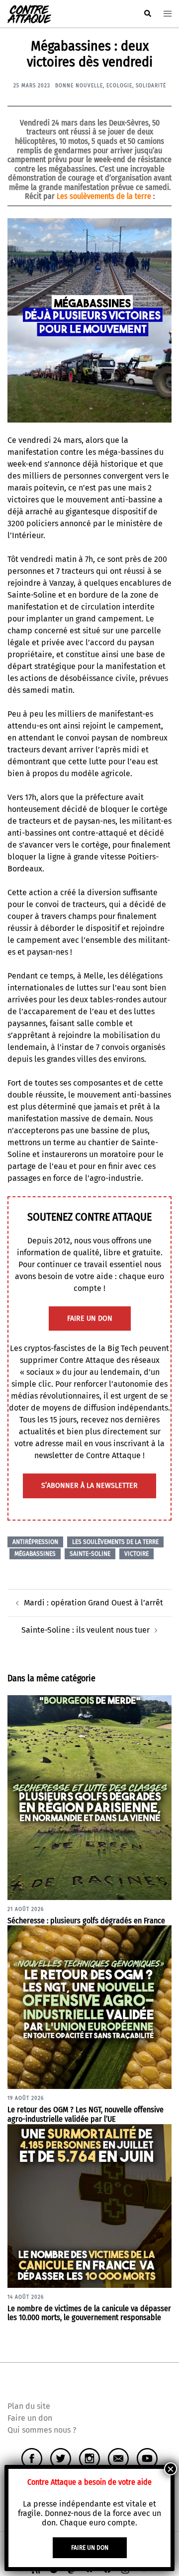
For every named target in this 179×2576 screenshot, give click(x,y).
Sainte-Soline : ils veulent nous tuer (86, 1630)
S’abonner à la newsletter (89, 1486)
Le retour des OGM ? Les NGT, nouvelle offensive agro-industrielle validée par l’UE (86, 2114)
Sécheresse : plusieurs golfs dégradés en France (86, 1921)
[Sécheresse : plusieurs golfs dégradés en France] (89, 1797)
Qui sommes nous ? (42, 2430)
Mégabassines (35, 1554)
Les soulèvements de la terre (104, 196)
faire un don (90, 1319)
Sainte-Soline (90, 1554)
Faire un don (30, 2418)
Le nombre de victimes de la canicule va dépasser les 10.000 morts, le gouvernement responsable (89, 2313)
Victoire (136, 1554)
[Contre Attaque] (29, 13)
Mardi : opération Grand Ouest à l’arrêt (93, 1603)
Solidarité (151, 86)
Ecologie (119, 86)
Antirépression (35, 1542)
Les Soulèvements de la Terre (115, 1542)
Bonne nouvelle (79, 86)
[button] (147, 14)
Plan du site (29, 2406)
